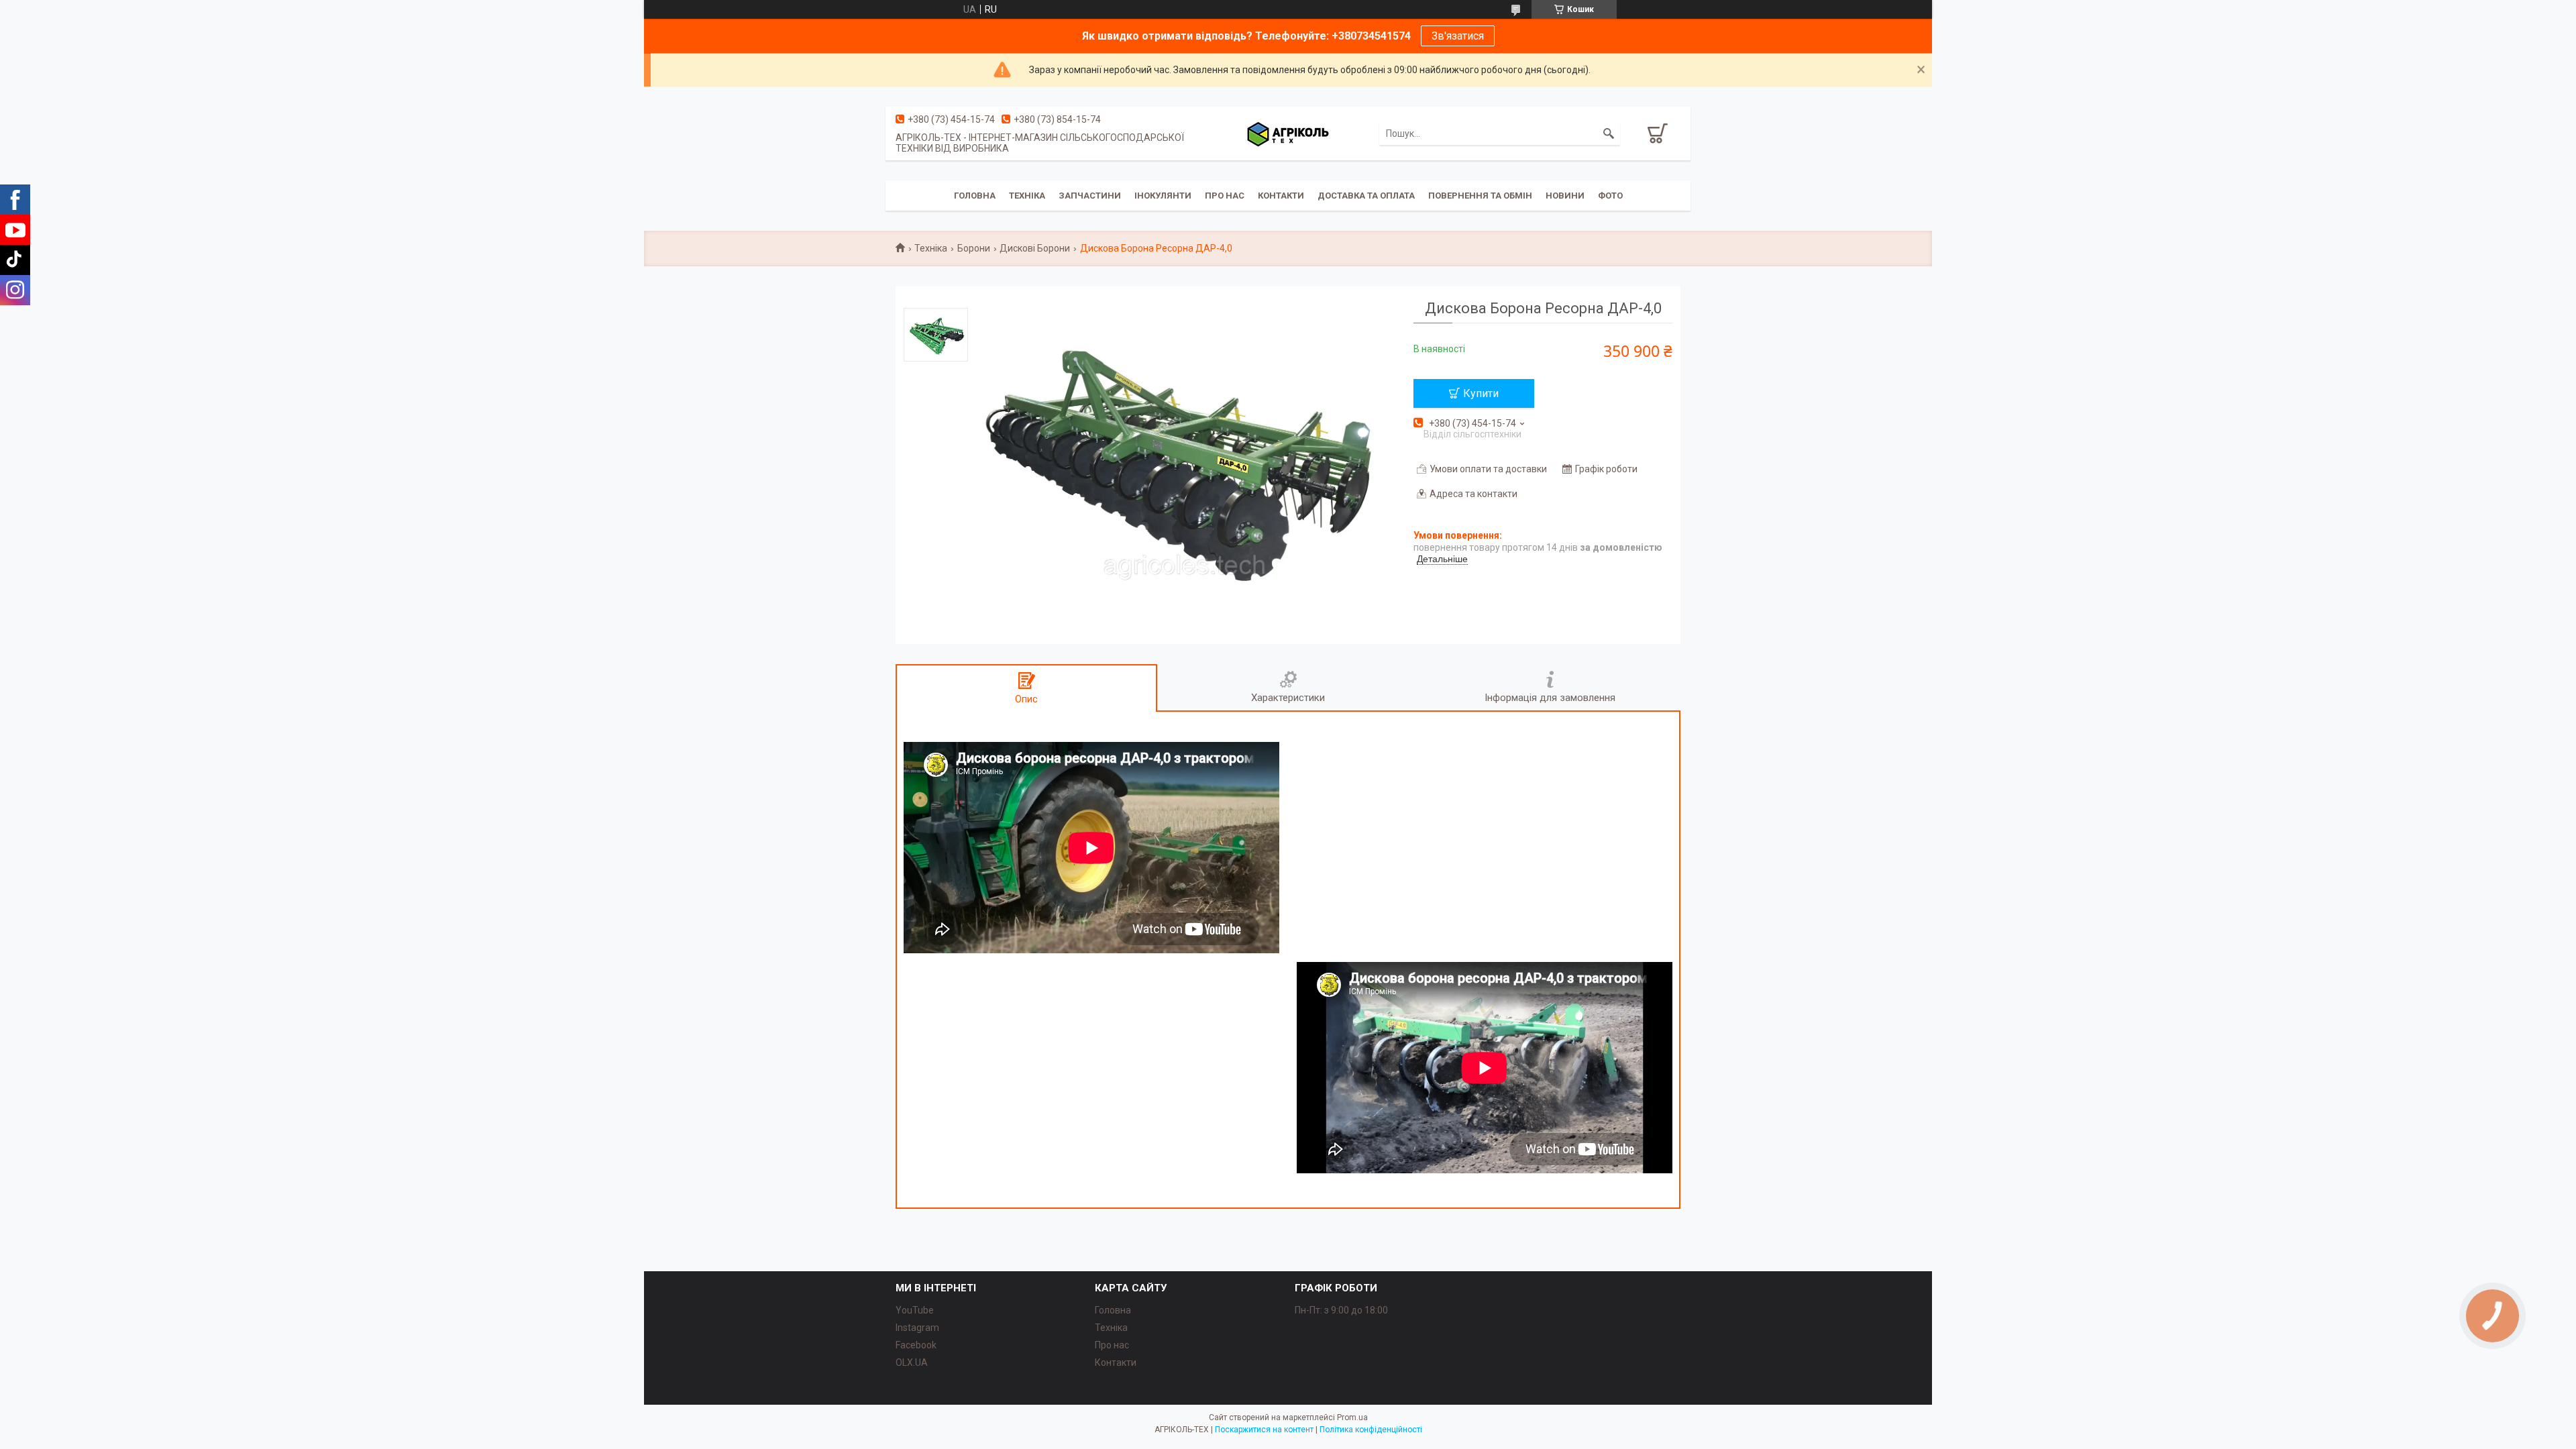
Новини (1565, 196)
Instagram (917, 1328)
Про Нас (1225, 196)
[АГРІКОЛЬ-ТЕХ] (1288, 133)
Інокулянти (1163, 196)
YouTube (915, 1310)
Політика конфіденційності (1371, 1430)
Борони (974, 248)
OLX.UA (912, 1362)
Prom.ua (1352, 1417)
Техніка (1027, 196)
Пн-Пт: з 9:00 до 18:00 (1341, 1310)
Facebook (916, 1345)
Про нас (1112, 1345)
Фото (1610, 196)
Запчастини (1090, 196)
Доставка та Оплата (1366, 196)
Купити (1481, 393)
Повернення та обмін (1480, 196)
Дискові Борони (1035, 248)
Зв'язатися (1458, 36)
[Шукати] (1609, 133)
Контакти (1281, 196)
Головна (975, 196)
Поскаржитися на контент (1264, 1430)
